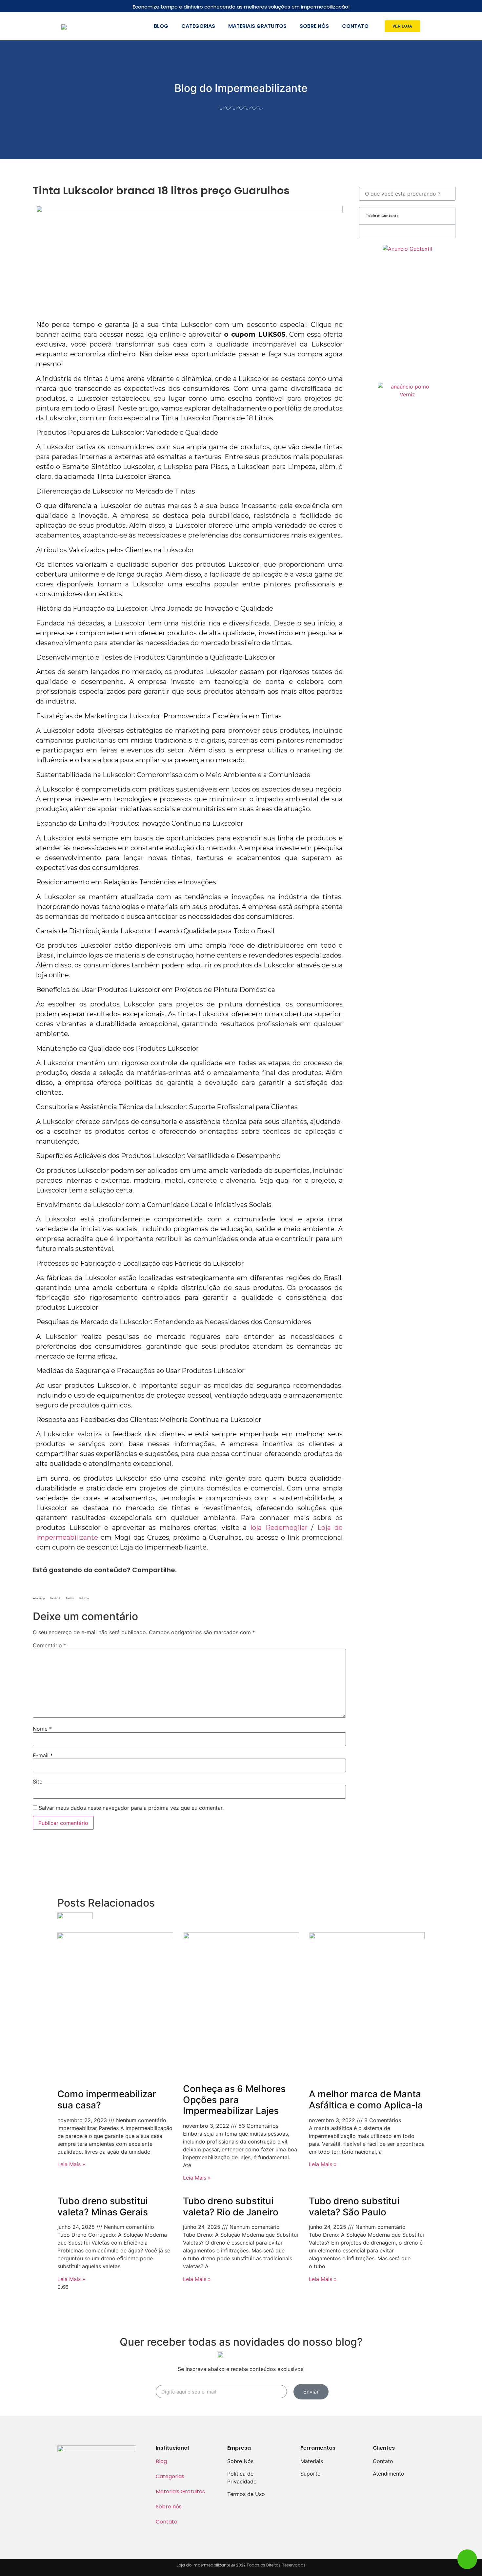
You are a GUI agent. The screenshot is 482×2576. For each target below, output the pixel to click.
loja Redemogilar (279, 1528)
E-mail (43, 1755)
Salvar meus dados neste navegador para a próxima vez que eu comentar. (131, 1808)
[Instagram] (88, 2468)
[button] (402, 26)
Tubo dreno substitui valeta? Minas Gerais (103, 2206)
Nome (42, 1729)
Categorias (198, 26)
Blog (161, 26)
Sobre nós (314, 26)
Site (38, 1782)
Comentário (50, 1645)
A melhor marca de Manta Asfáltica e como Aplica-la (366, 2100)
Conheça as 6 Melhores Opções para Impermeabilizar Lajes (234, 2100)
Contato (355, 26)
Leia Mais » (71, 2164)
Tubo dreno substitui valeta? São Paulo (354, 2206)
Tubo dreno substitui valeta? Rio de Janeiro (231, 2206)
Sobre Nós (240, 2461)
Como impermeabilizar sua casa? (107, 2100)
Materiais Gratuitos (257, 26)
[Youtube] (124, 2468)
